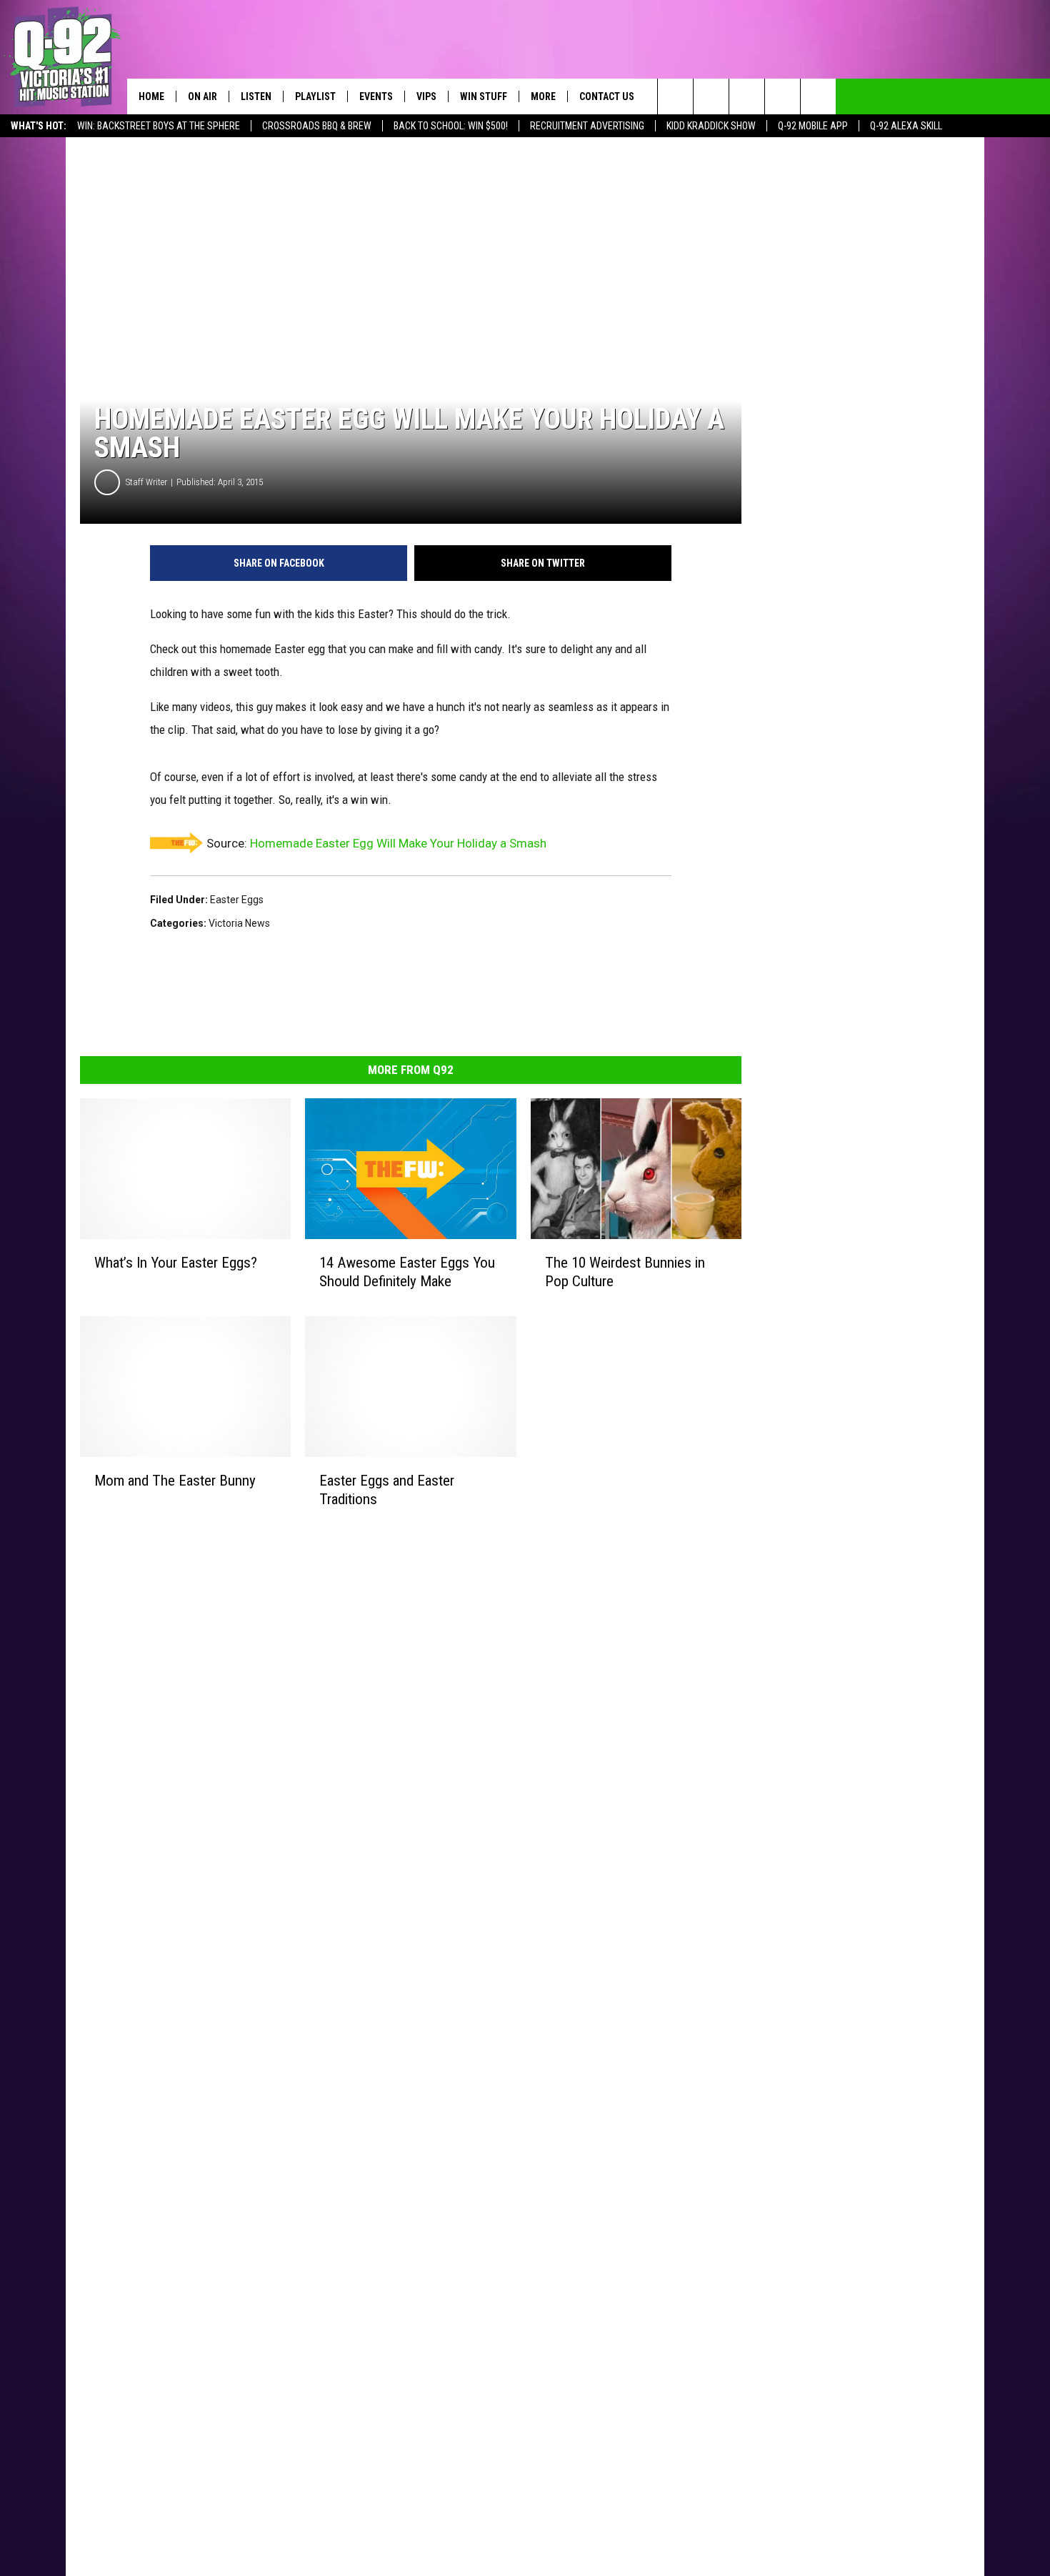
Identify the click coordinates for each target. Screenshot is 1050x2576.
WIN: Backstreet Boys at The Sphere (159, 126)
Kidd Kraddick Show (711, 126)
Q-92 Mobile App (813, 126)
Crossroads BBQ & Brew (317, 126)
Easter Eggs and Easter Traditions (387, 1490)
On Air (202, 96)
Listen (256, 96)
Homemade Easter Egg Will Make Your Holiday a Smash (398, 843)
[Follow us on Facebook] (747, 96)
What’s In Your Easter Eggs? (176, 1263)
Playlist (315, 96)
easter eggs (237, 900)
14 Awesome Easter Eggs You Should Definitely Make (407, 1272)
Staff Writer (146, 482)
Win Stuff (484, 96)
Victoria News (239, 923)
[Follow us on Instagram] (782, 96)
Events (376, 96)
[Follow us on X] (818, 96)
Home (151, 96)
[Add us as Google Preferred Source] (711, 96)
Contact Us (607, 96)
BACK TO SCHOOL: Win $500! (451, 126)
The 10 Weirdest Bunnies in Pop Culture (625, 1272)
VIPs (426, 96)
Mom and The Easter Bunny (175, 1481)
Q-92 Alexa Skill (906, 126)
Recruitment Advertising (587, 126)
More (543, 96)
